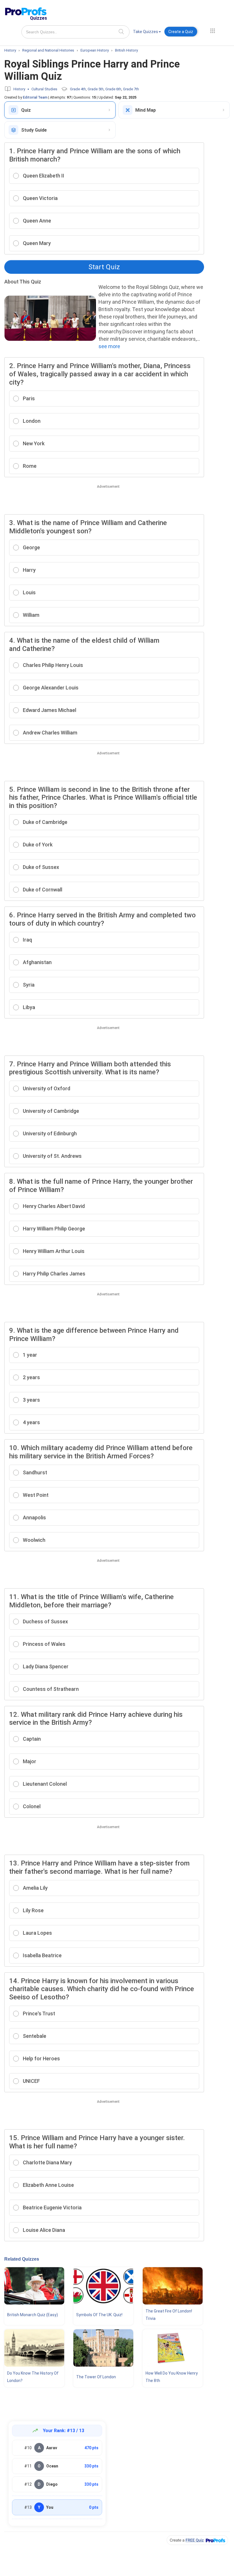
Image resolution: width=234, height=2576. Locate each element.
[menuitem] (147, 33)
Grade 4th (78, 89)
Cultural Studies (44, 89)
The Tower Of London (96, 2377)
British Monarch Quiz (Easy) (33, 2315)
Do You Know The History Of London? (33, 2377)
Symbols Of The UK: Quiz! (99, 2315)
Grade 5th (96, 89)
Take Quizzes (146, 32)
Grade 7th (131, 89)
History (19, 89)
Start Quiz (104, 267)
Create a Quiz (181, 32)
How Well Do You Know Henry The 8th (172, 2377)
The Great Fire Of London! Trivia (169, 2315)
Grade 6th (113, 89)
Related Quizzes (22, 2259)
